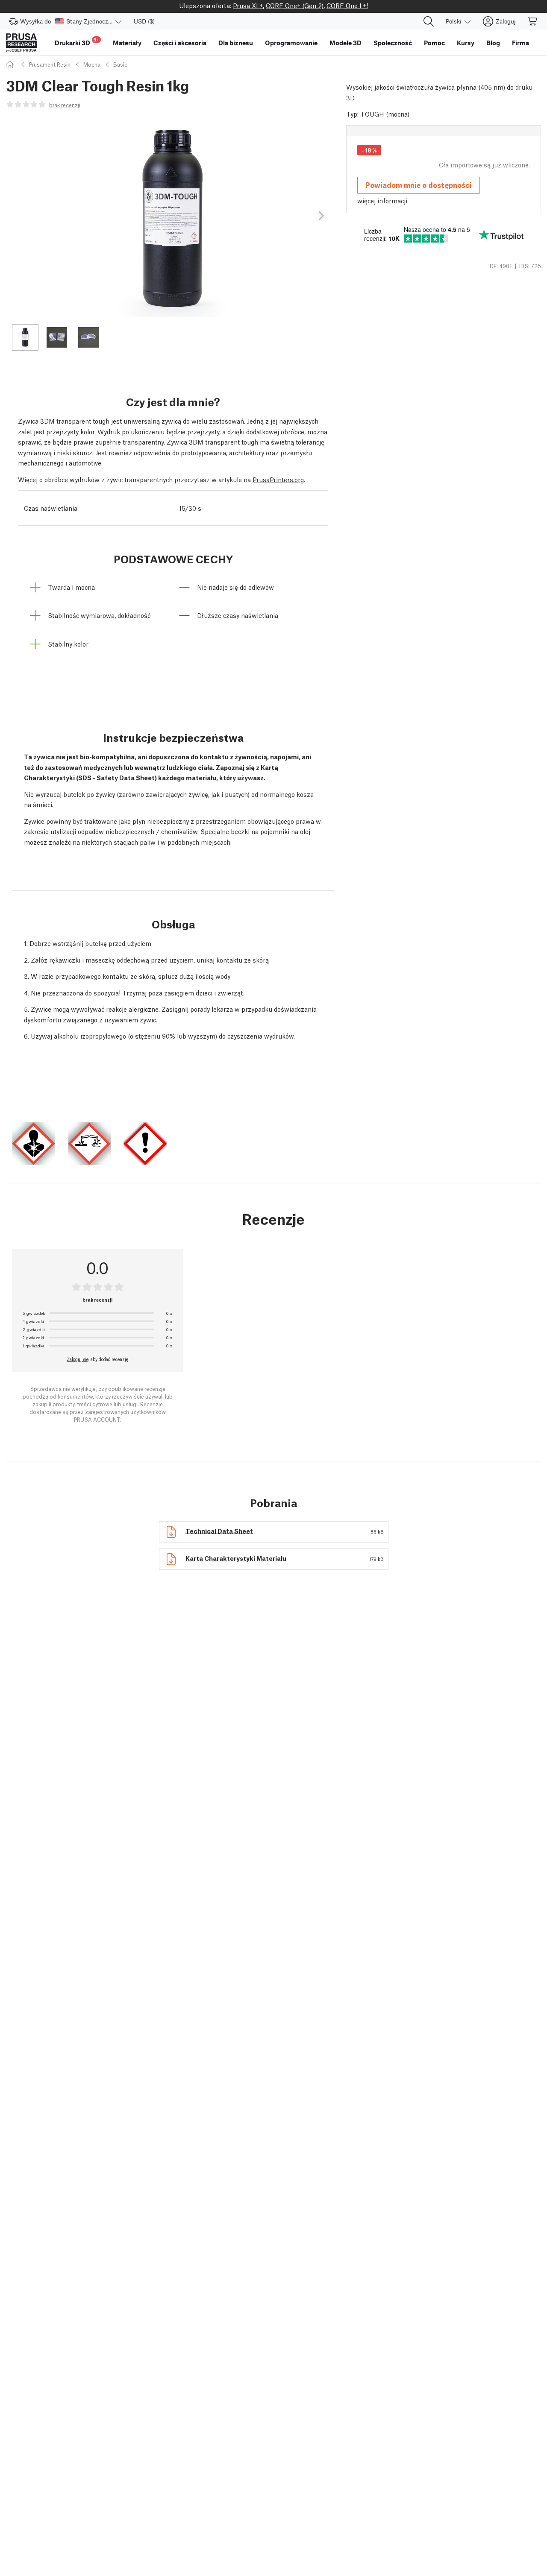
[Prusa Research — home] (21, 43)
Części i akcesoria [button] (180, 43)
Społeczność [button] (393, 43)
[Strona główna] (11, 64)
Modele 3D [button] (346, 43)
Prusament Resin (50, 64)
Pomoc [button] (434, 43)
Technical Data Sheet (219, 1530)
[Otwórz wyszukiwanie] (429, 21)
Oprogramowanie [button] (291, 43)
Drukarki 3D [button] (77, 42)
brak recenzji (65, 105)
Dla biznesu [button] (236, 43)
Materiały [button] (127, 43)
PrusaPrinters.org (278, 479)
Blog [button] (493, 43)
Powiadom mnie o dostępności (419, 185)
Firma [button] (521, 43)
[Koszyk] (533, 21)
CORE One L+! (347, 5)
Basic (120, 64)
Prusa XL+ (248, 5)
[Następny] (321, 216)
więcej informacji (382, 200)
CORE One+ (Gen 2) (295, 5)
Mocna (92, 64)
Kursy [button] (466, 43)
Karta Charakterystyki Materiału (236, 1557)
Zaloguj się (78, 1359)
